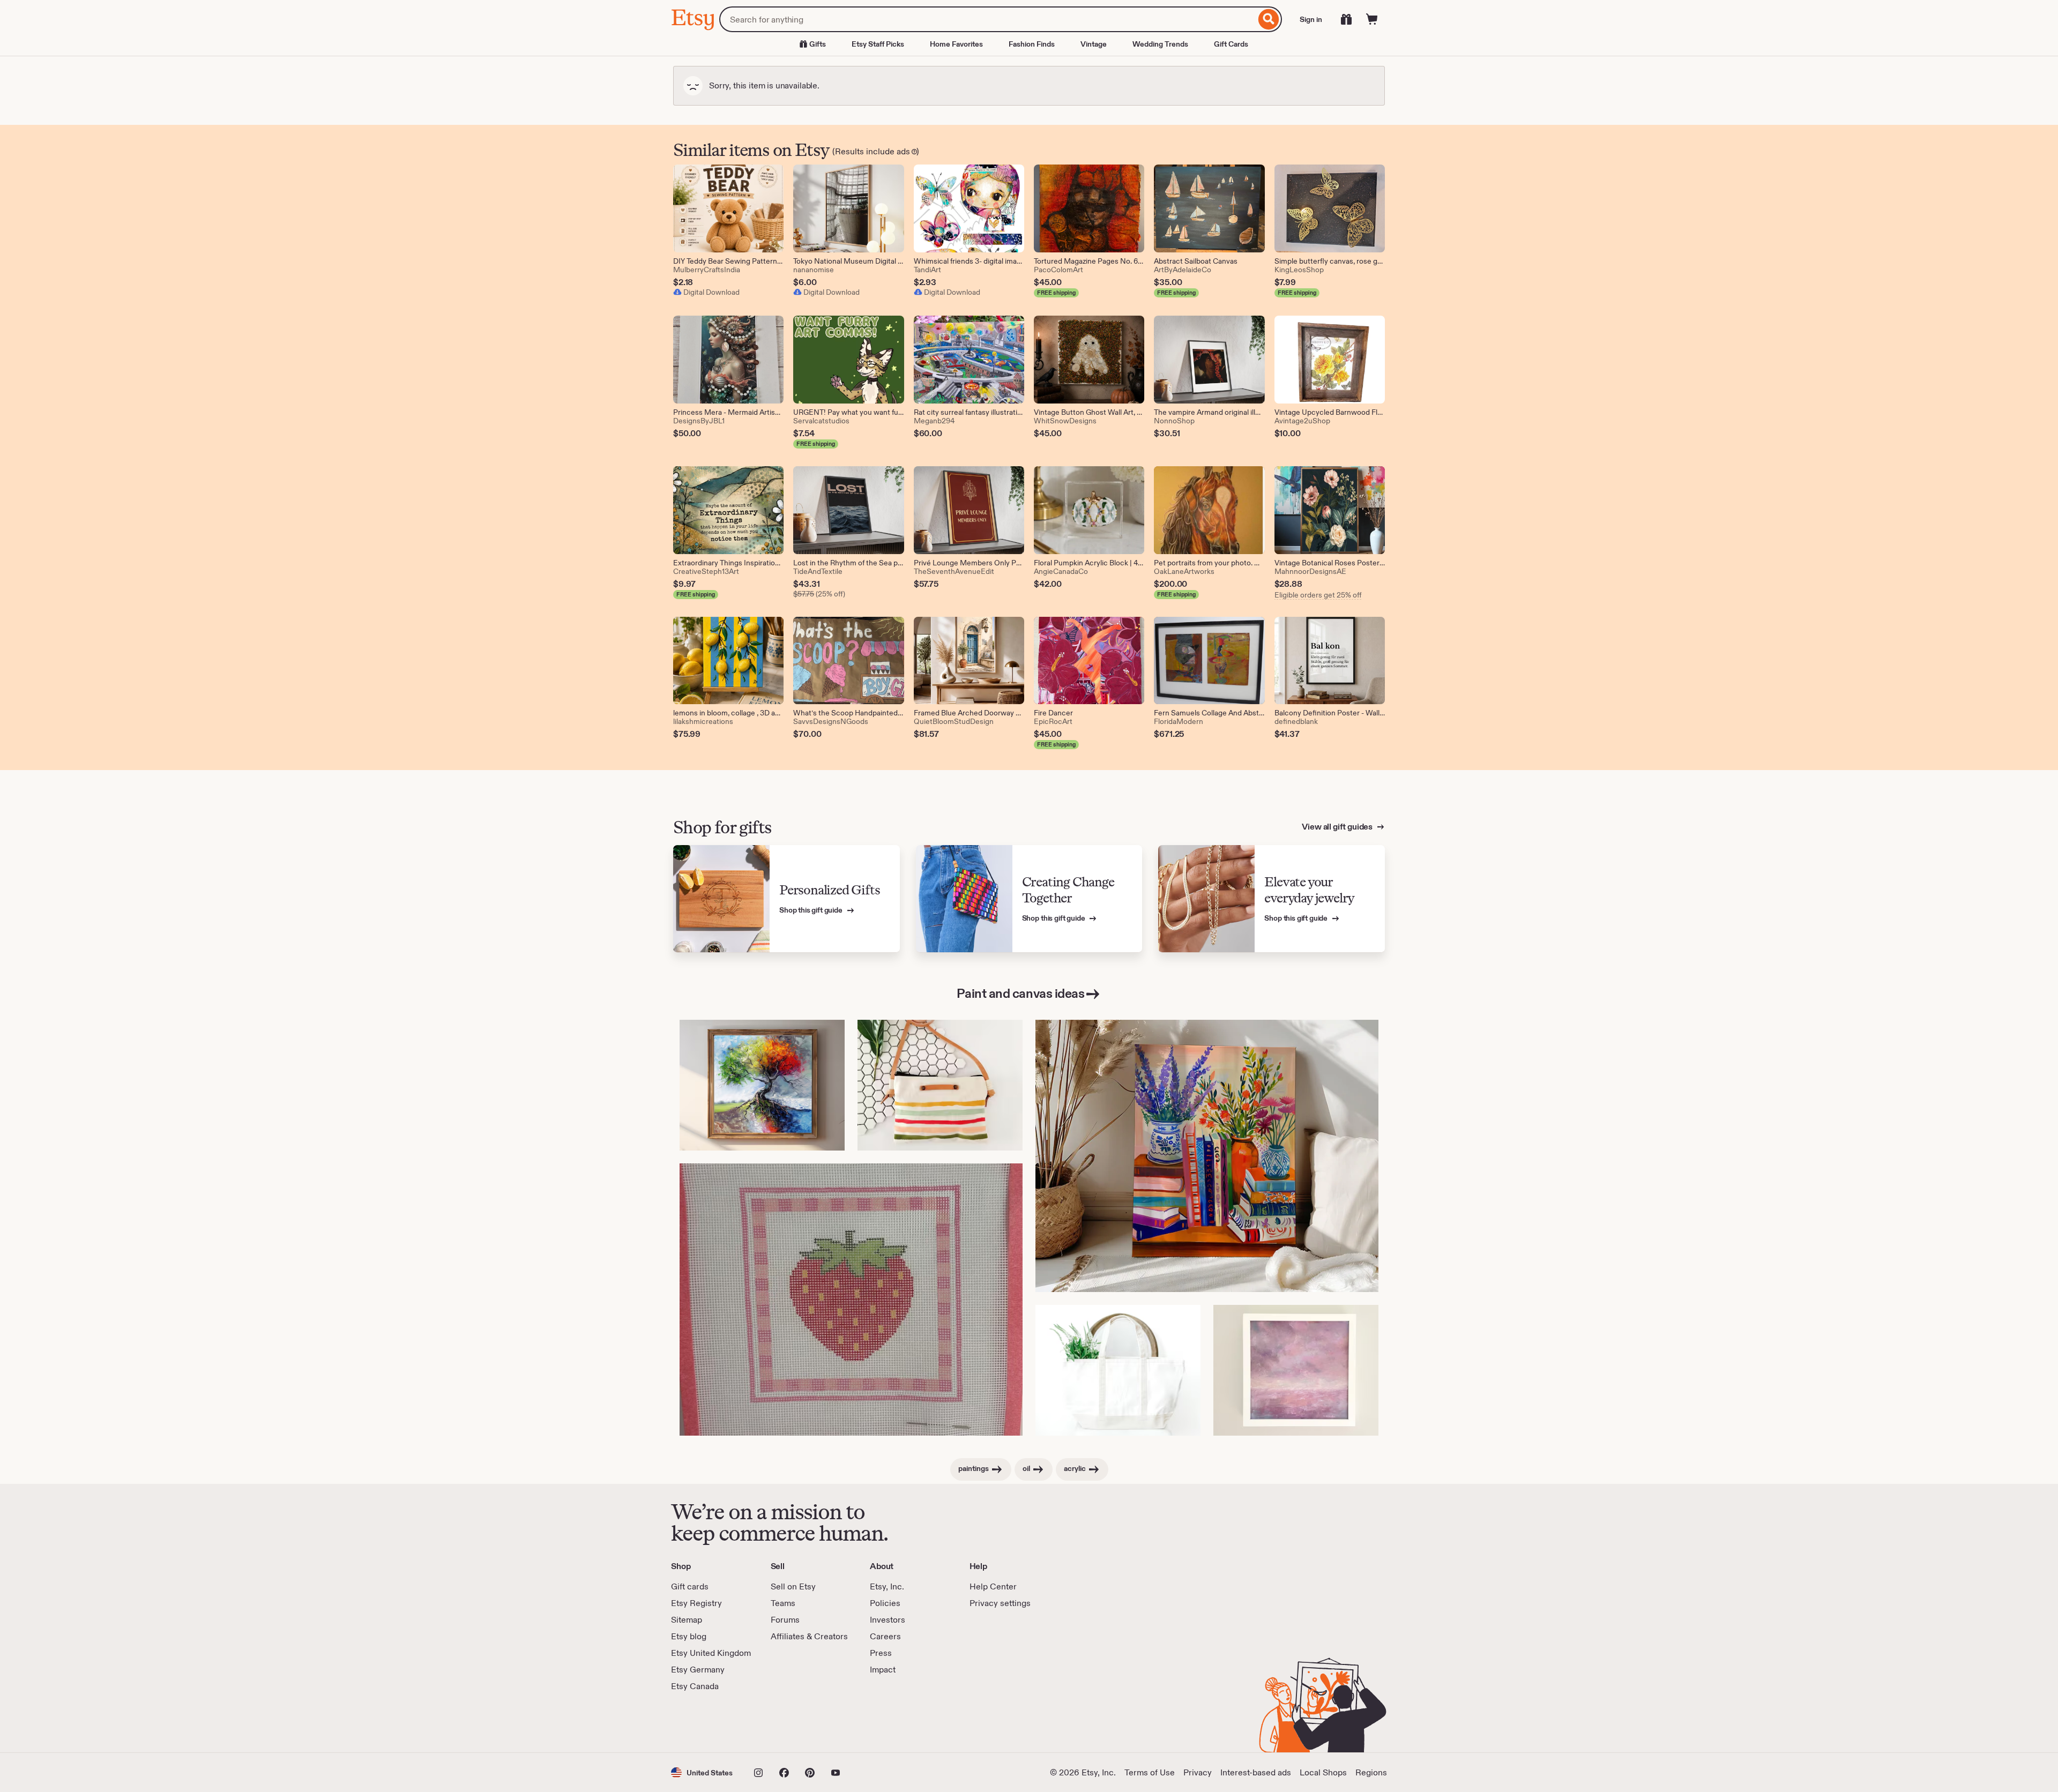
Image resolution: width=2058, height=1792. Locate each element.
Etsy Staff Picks (878, 44)
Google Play (788, 1722)
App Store (707, 1722)
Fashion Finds (1032, 44)
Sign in (1311, 19)
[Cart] (1372, 19)
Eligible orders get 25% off (1318, 595)
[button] (702, 1772)
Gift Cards (1231, 44)
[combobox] (987, 19)
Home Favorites (956, 44)
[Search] (1269, 19)
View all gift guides (1338, 827)
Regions (1371, 1772)
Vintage (1094, 44)
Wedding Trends (1160, 44)
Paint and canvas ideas (1020, 993)
